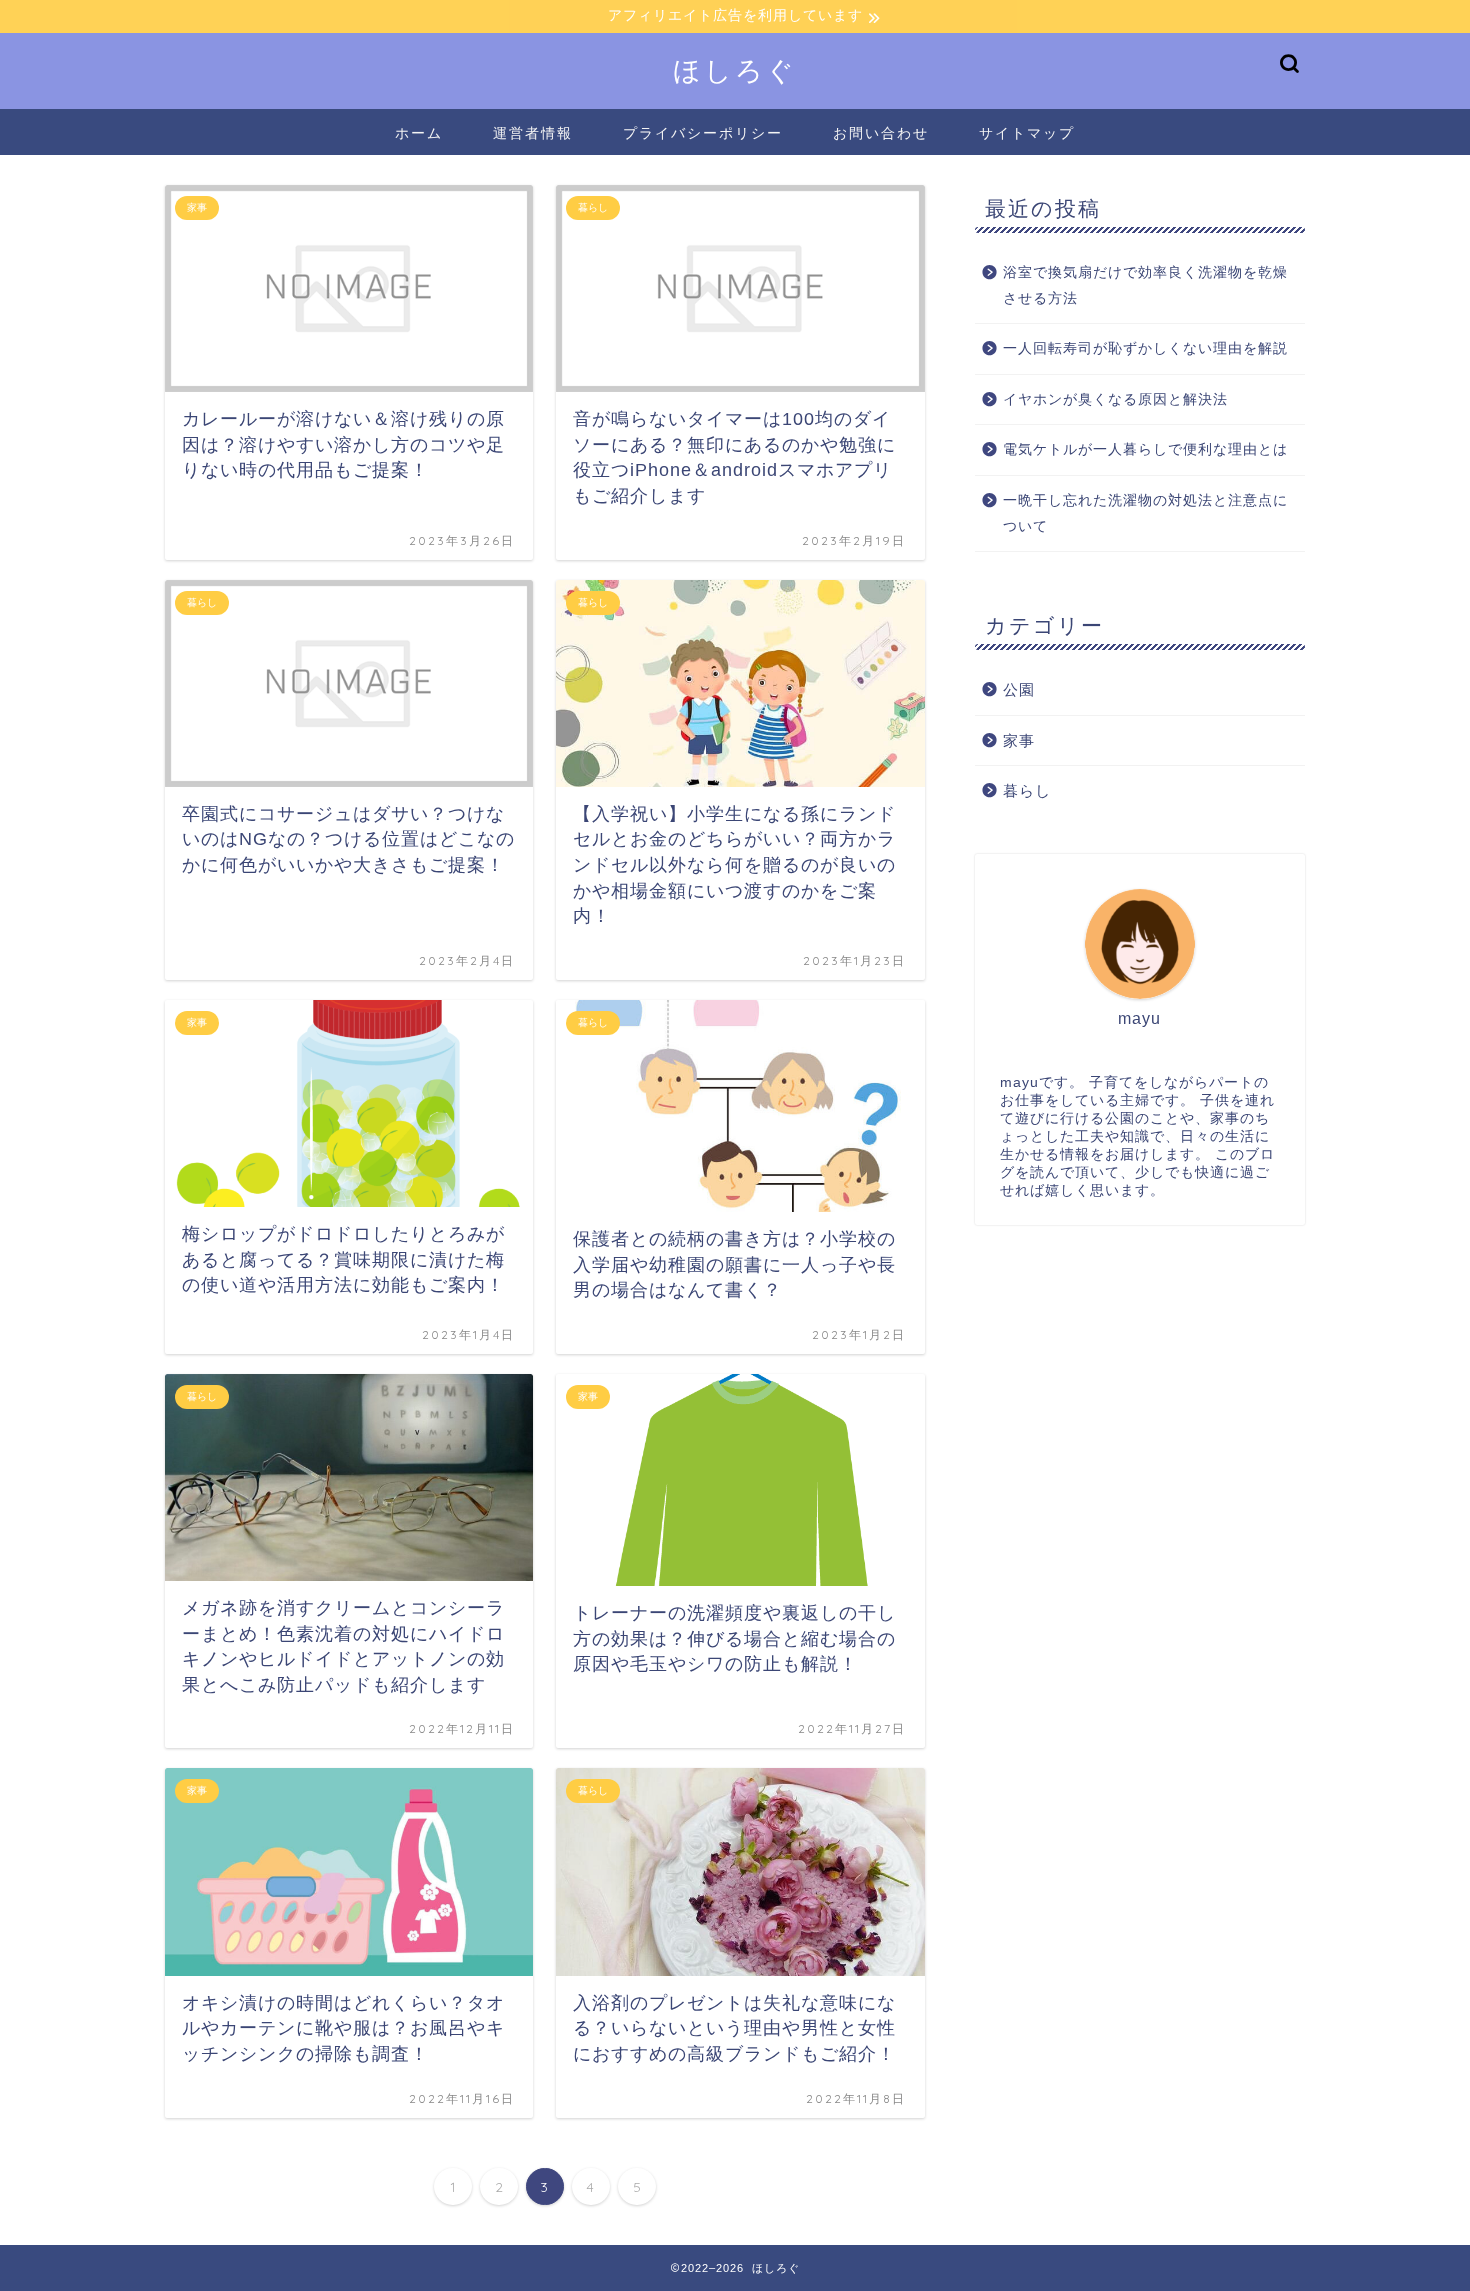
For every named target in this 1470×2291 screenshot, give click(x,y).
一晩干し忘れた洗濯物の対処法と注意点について (1145, 513)
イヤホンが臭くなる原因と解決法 (1115, 399)
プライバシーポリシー (703, 133)
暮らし (1027, 790)
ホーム (419, 133)
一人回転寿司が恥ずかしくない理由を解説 (1145, 348)
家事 (1019, 740)
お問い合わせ (881, 133)
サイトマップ (1027, 133)
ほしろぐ (735, 70)
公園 (1019, 689)
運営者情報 (533, 133)
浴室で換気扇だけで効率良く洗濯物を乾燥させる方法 (1145, 285)
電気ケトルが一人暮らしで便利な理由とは (1145, 449)
